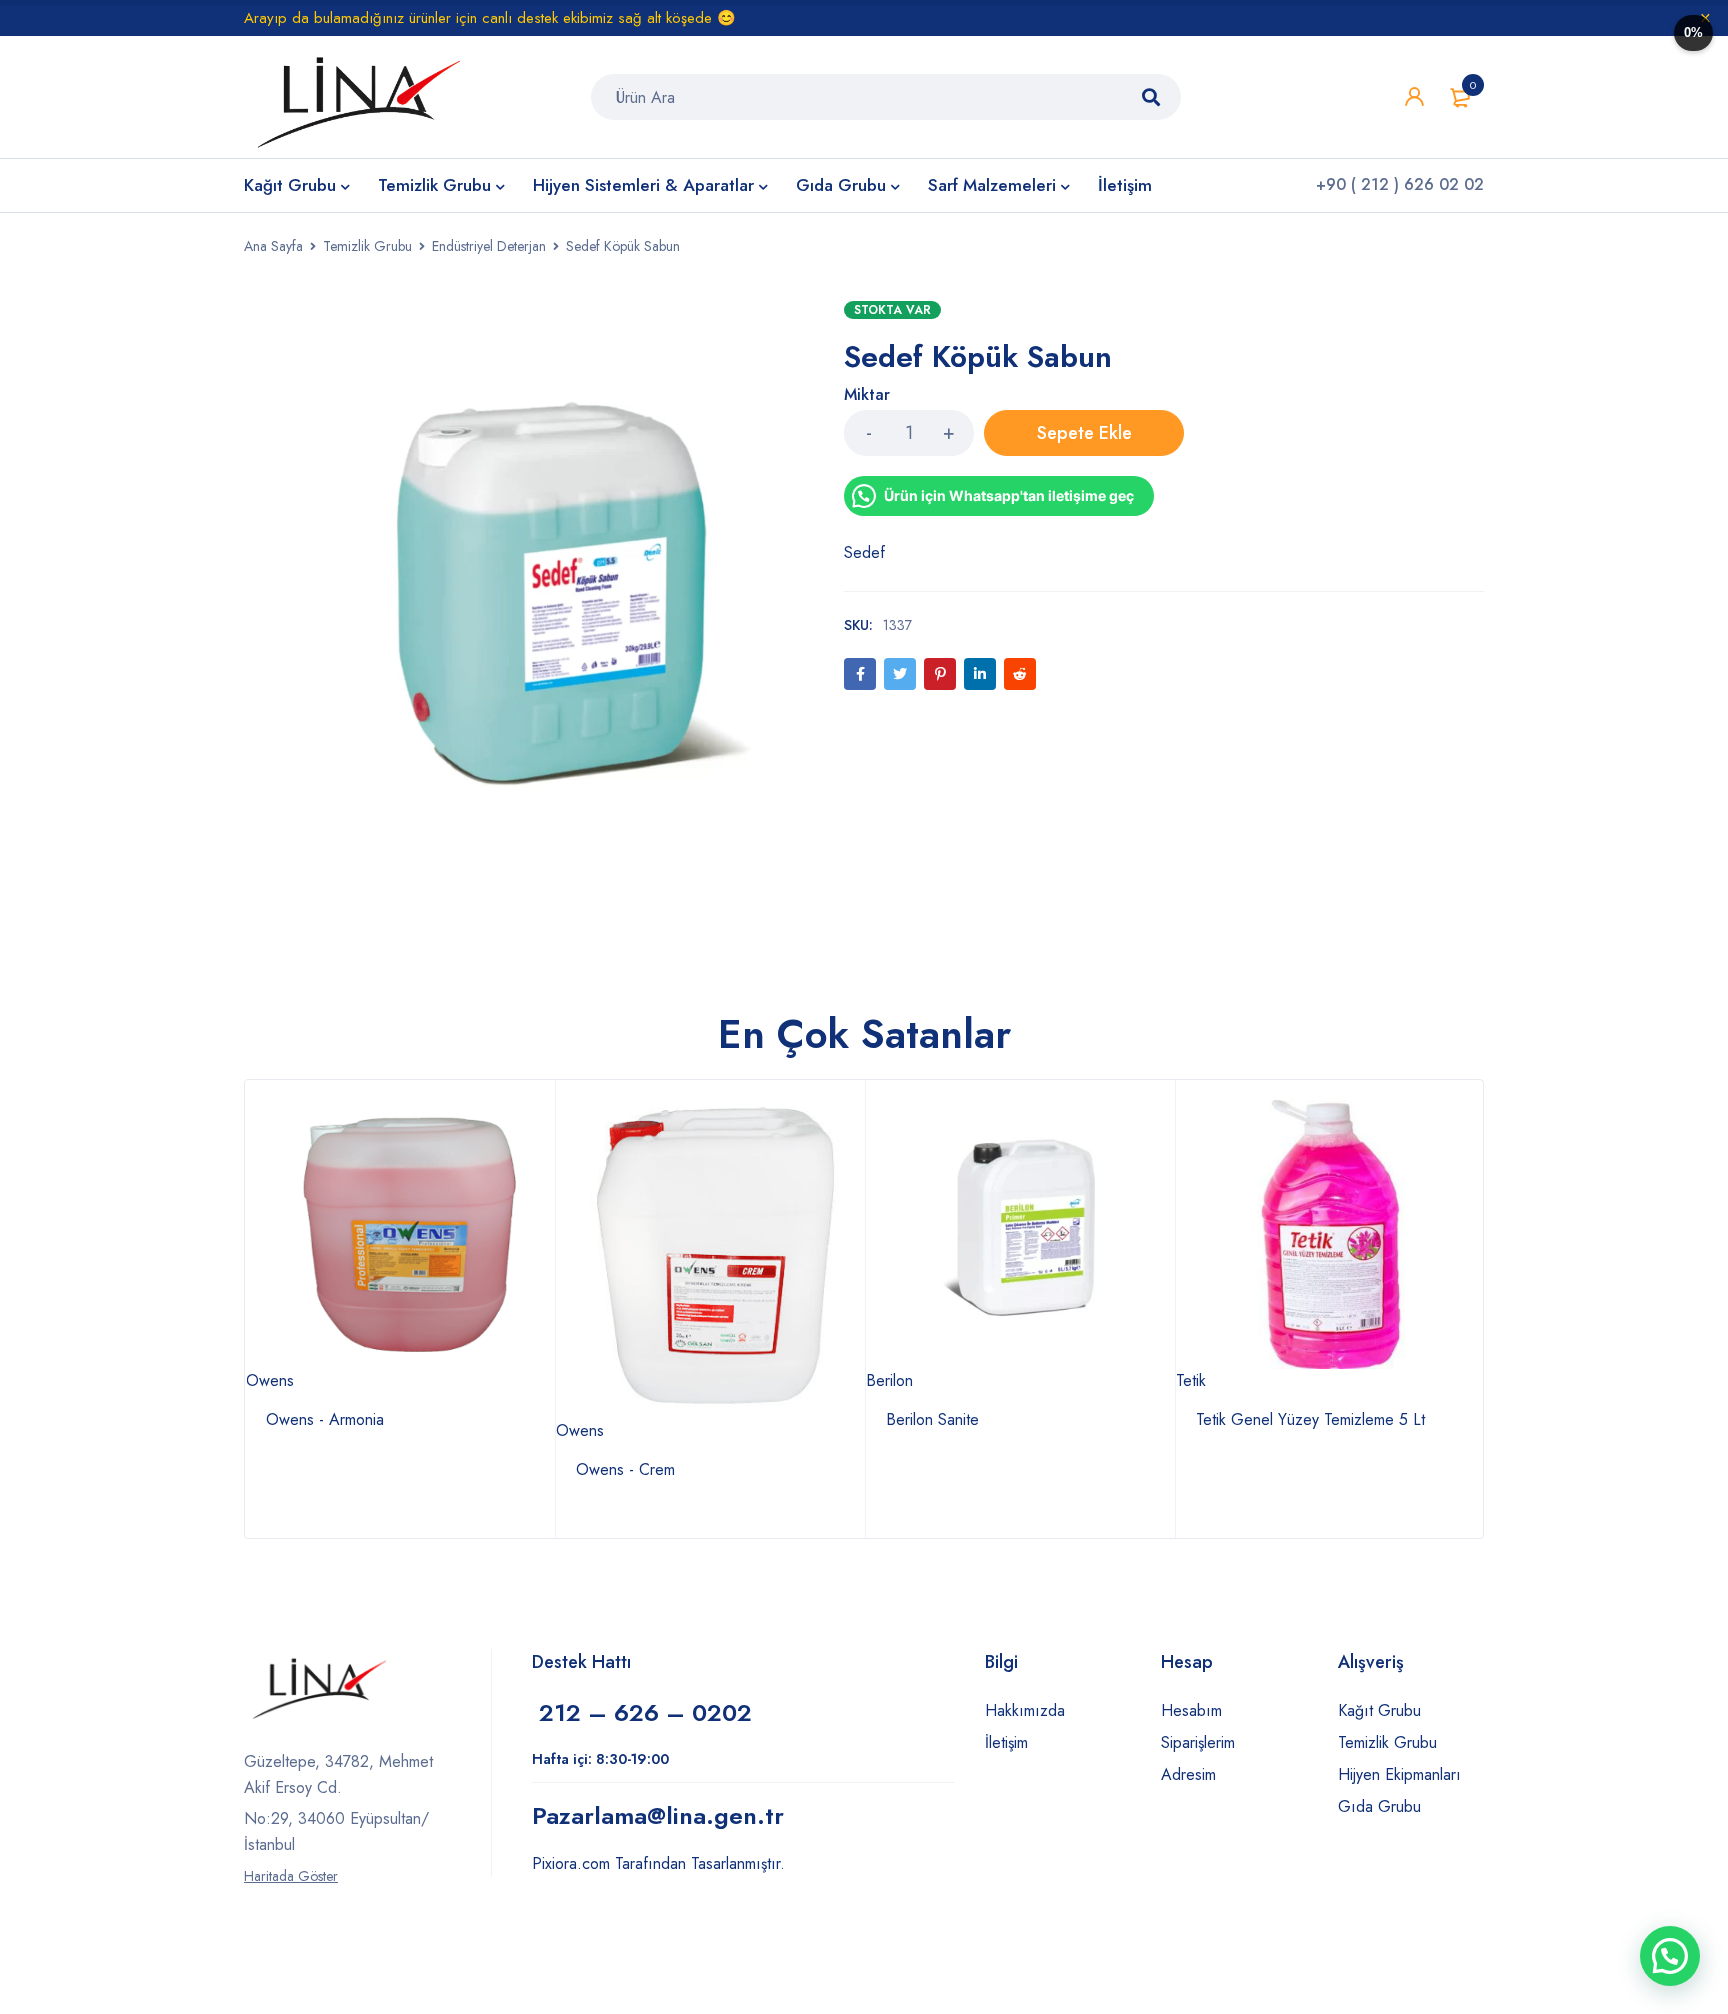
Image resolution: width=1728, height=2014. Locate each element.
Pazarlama (658, 1815)
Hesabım (1191, 1710)
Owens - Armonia (325, 1419)
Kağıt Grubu (1379, 1710)
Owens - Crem (625, 1469)
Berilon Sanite (932, 1419)
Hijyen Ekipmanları (1399, 1774)
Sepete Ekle (1084, 433)
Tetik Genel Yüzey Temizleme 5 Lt (1310, 1419)
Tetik (1191, 1380)
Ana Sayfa (273, 246)
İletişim (1006, 1742)
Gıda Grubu (1379, 1806)
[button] (1670, 1956)
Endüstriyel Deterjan (489, 246)
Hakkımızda (1025, 1710)
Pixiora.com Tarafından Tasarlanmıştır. (658, 1863)
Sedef (864, 552)
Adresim (1188, 1774)
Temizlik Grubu (367, 246)
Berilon (889, 1380)
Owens (270, 1380)
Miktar (867, 395)
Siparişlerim (1198, 1742)
